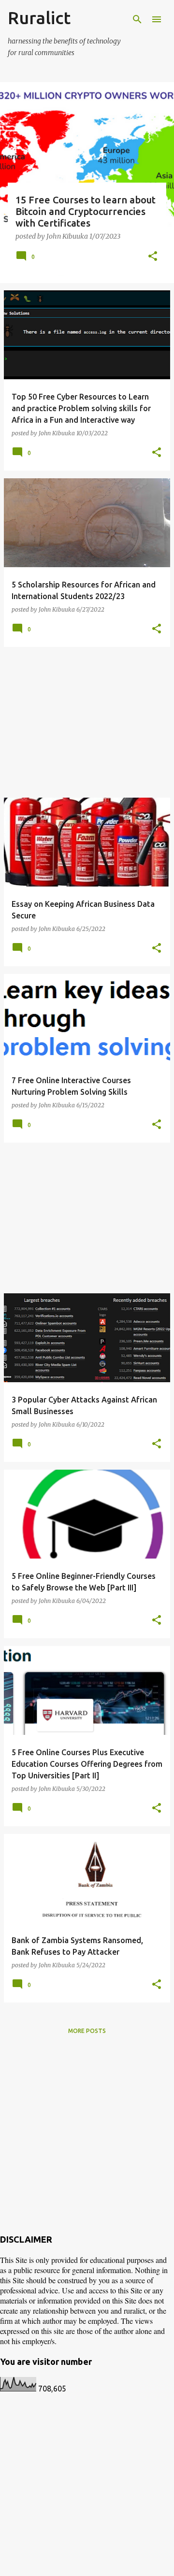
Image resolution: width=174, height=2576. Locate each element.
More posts (87, 2031)
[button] (153, 257)
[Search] (137, 19)
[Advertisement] (87, 722)
